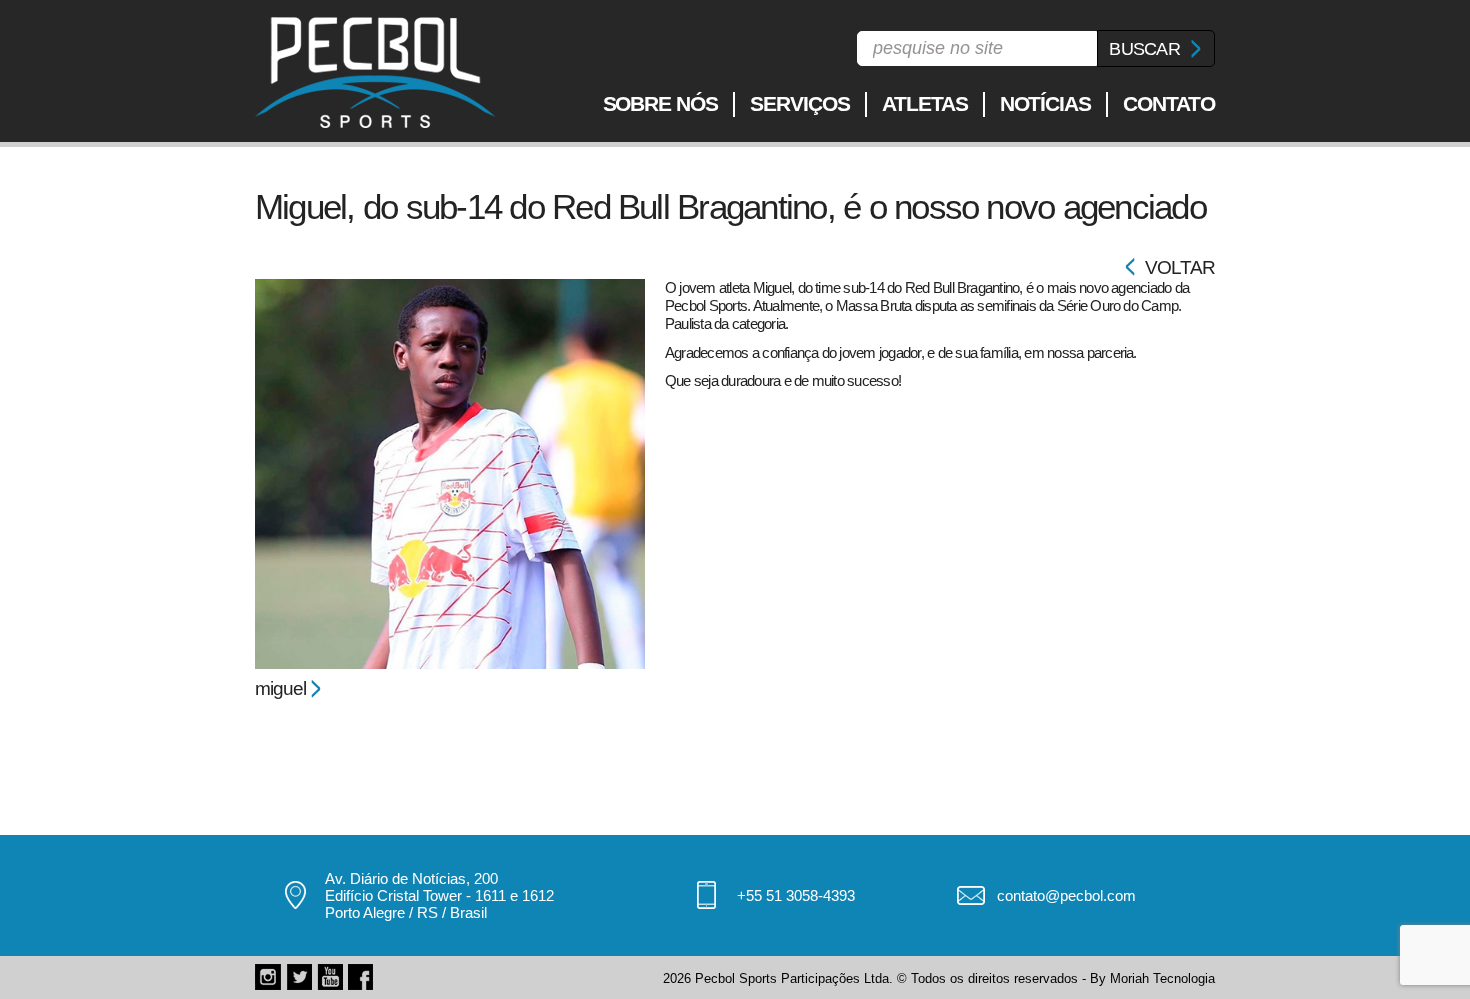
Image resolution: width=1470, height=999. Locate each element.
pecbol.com (375, 72)
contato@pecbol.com (1066, 895)
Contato (1169, 103)
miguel (280, 688)
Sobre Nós (661, 103)
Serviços (800, 103)
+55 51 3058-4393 (796, 895)
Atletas (925, 103)
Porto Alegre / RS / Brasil (406, 912)
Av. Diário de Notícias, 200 (411, 878)
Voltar (1180, 267)
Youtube (330, 977)
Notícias (1046, 103)
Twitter (299, 977)
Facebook (361, 977)
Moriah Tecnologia (1162, 978)
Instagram (268, 977)
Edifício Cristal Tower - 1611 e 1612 (439, 895)
